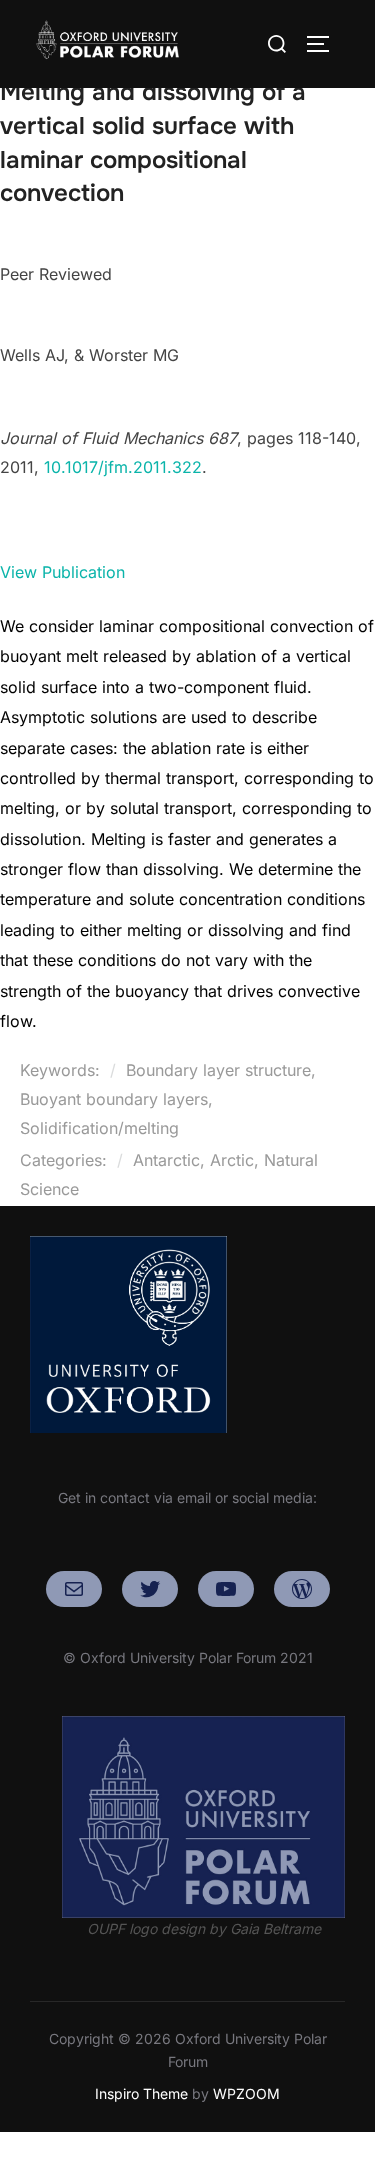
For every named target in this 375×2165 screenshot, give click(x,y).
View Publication (62, 572)
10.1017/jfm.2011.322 (123, 467)
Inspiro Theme (141, 2093)
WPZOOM (246, 2093)
